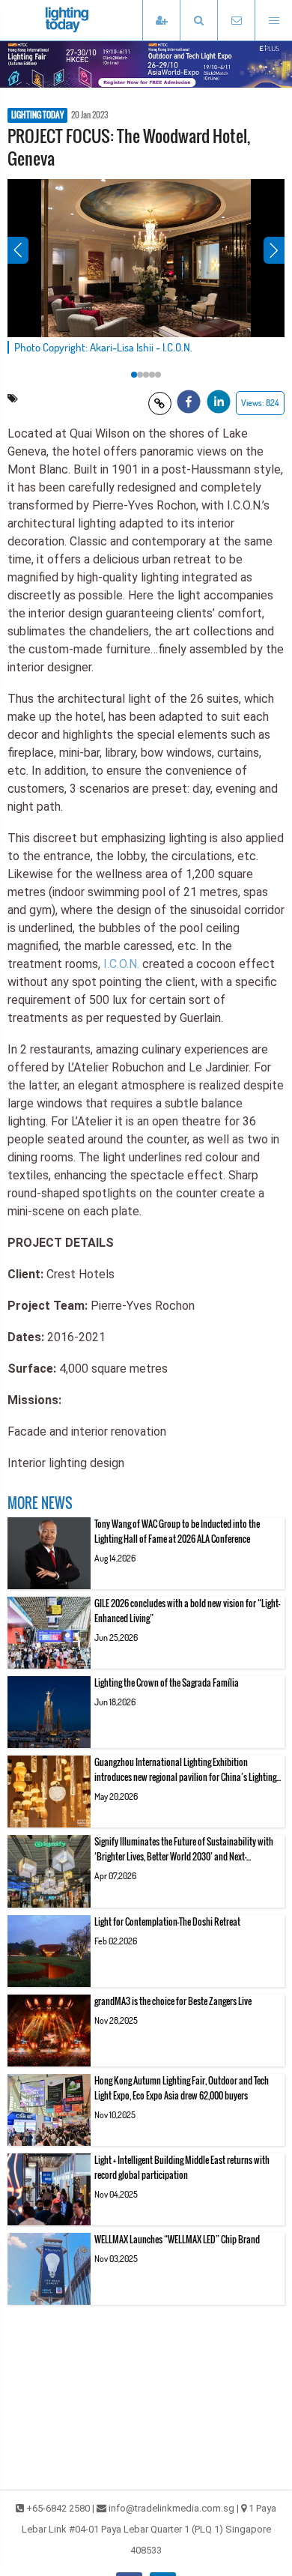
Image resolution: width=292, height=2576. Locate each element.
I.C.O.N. (121, 964)
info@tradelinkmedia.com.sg (171, 2508)
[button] (198, 21)
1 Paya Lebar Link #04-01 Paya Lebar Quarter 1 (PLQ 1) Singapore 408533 (149, 2529)
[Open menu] (273, 21)
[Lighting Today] (90, 20)
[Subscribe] (161, 21)
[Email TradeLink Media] (236, 21)
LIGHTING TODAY (37, 115)
